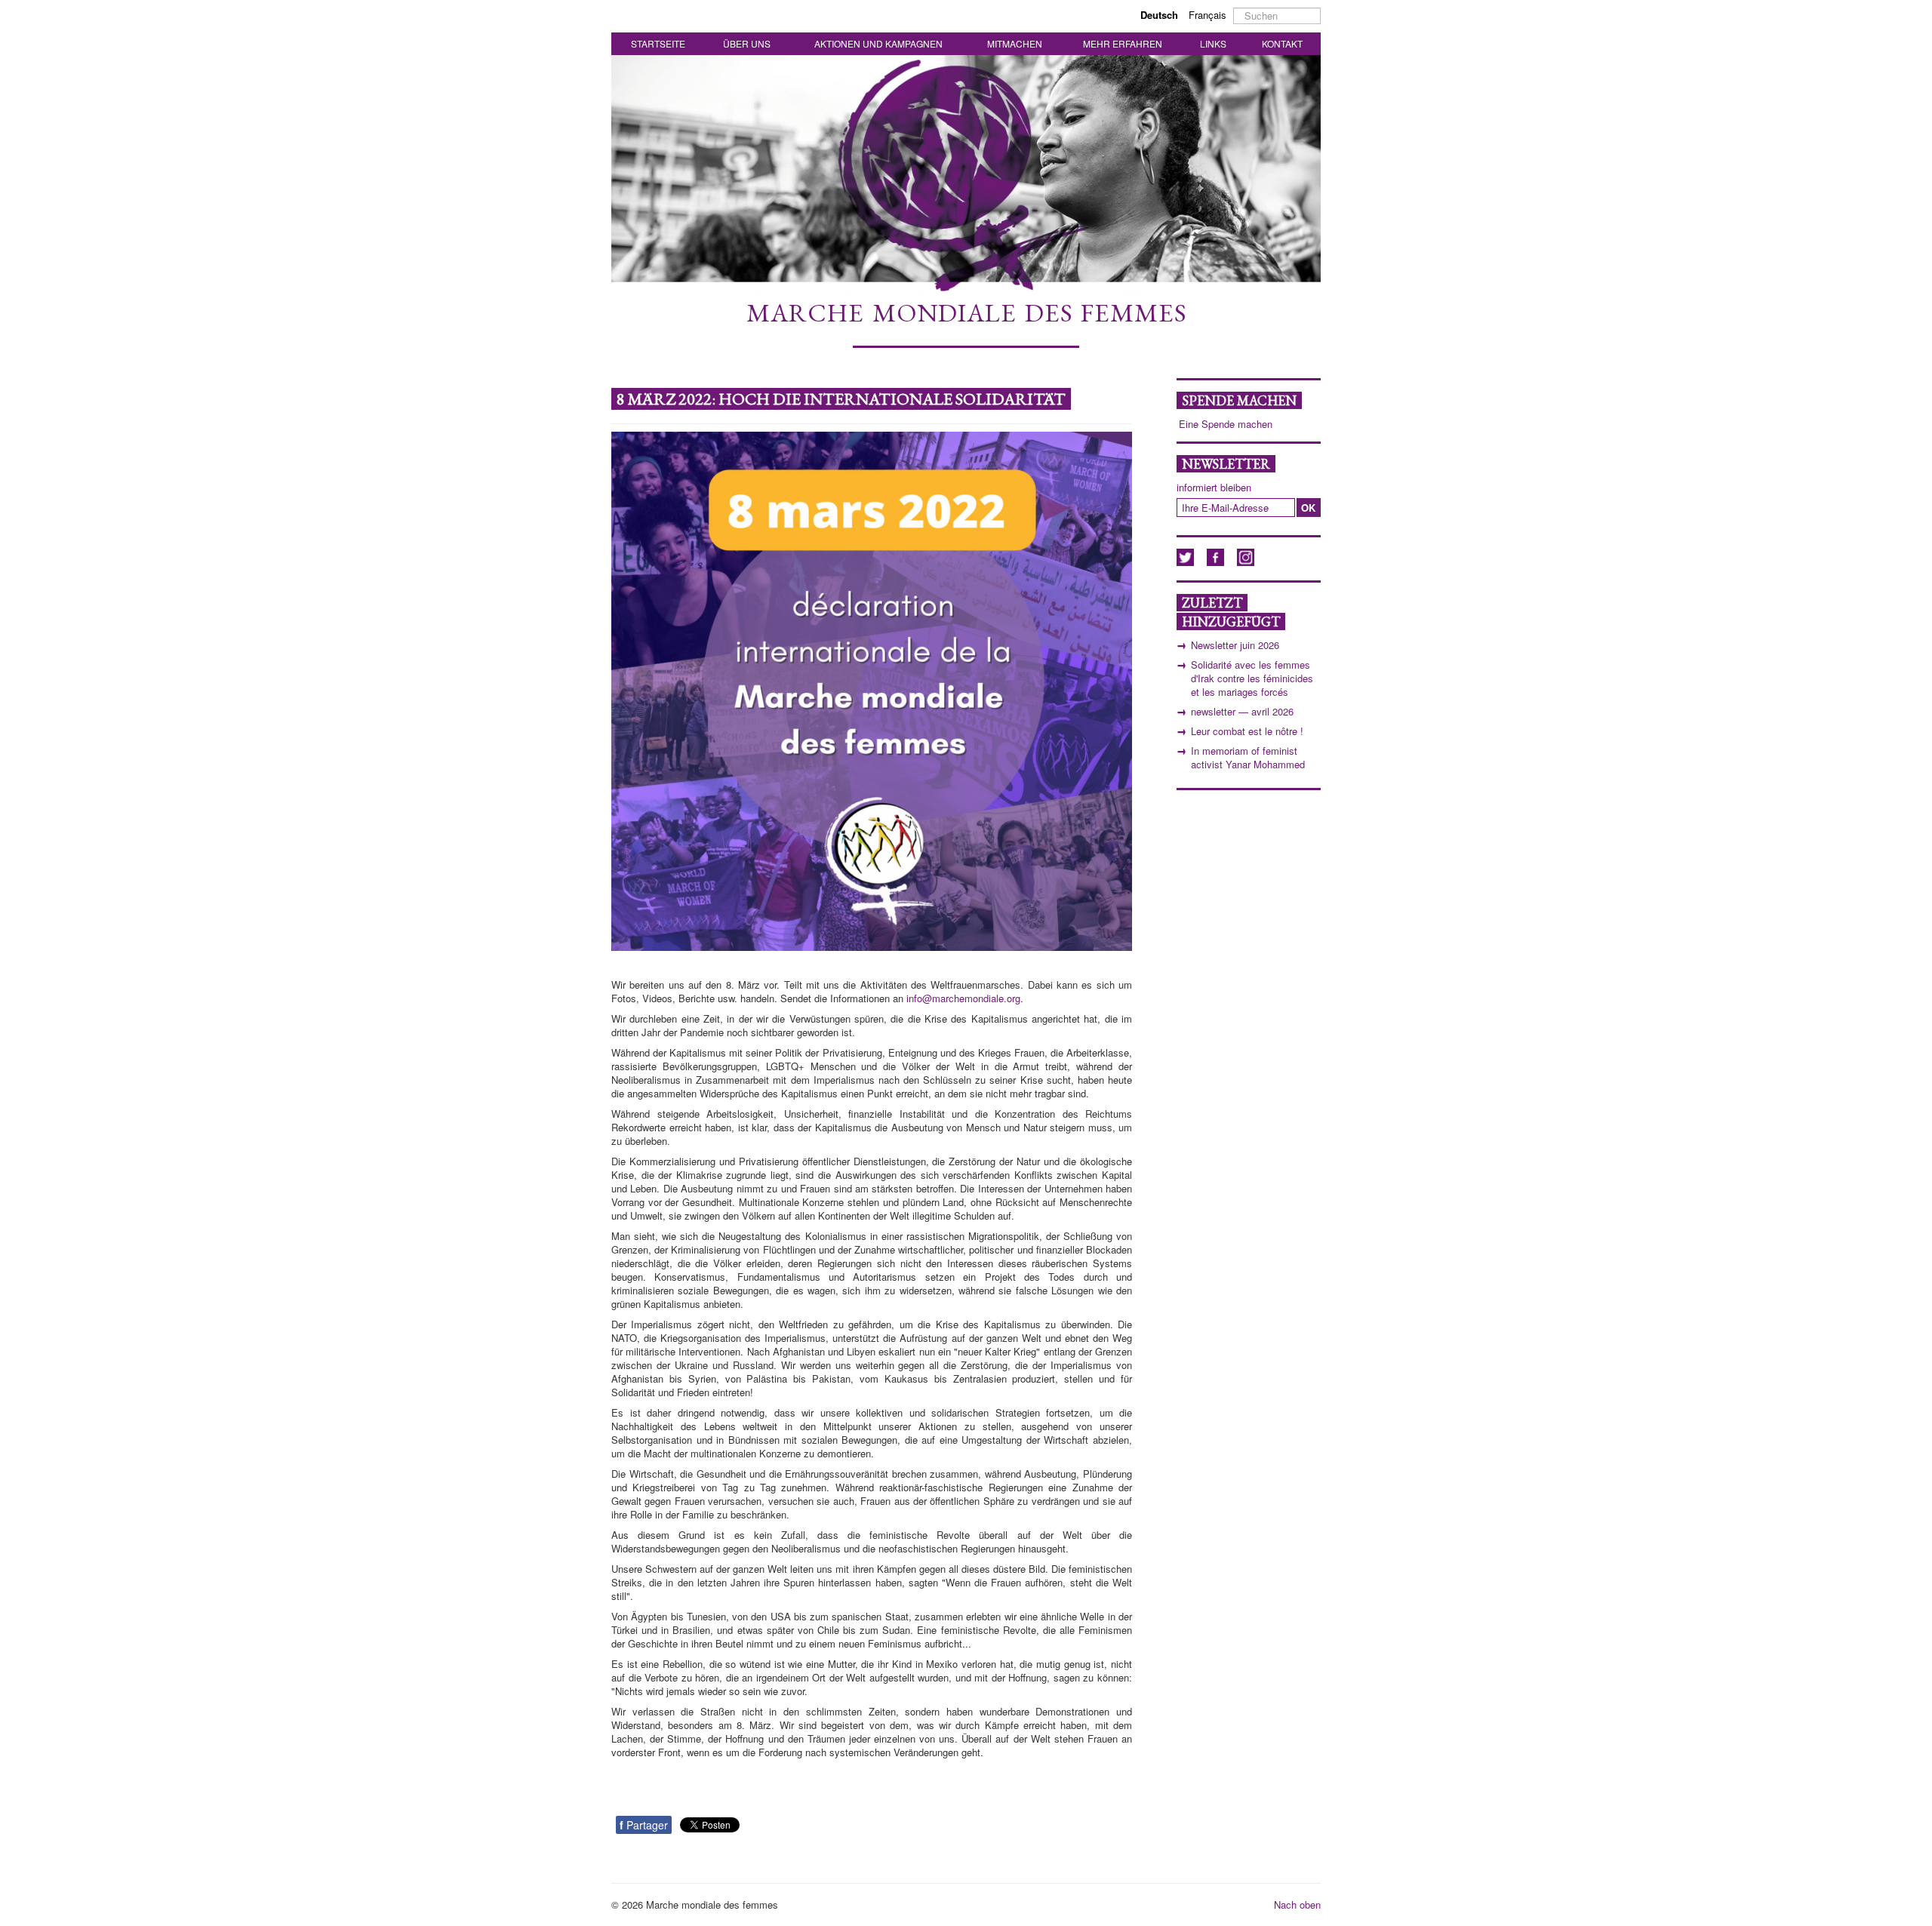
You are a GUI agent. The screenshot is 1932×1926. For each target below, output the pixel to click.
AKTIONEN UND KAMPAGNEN (878, 43)
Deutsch (1161, 15)
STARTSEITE (658, 43)
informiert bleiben (1214, 488)
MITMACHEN (1015, 43)
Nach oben (1297, 1904)
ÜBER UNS (747, 43)
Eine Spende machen (1226, 424)
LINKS (1213, 43)
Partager (644, 1825)
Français (1207, 15)
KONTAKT (1282, 43)
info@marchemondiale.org (963, 998)
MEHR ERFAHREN (1123, 43)
